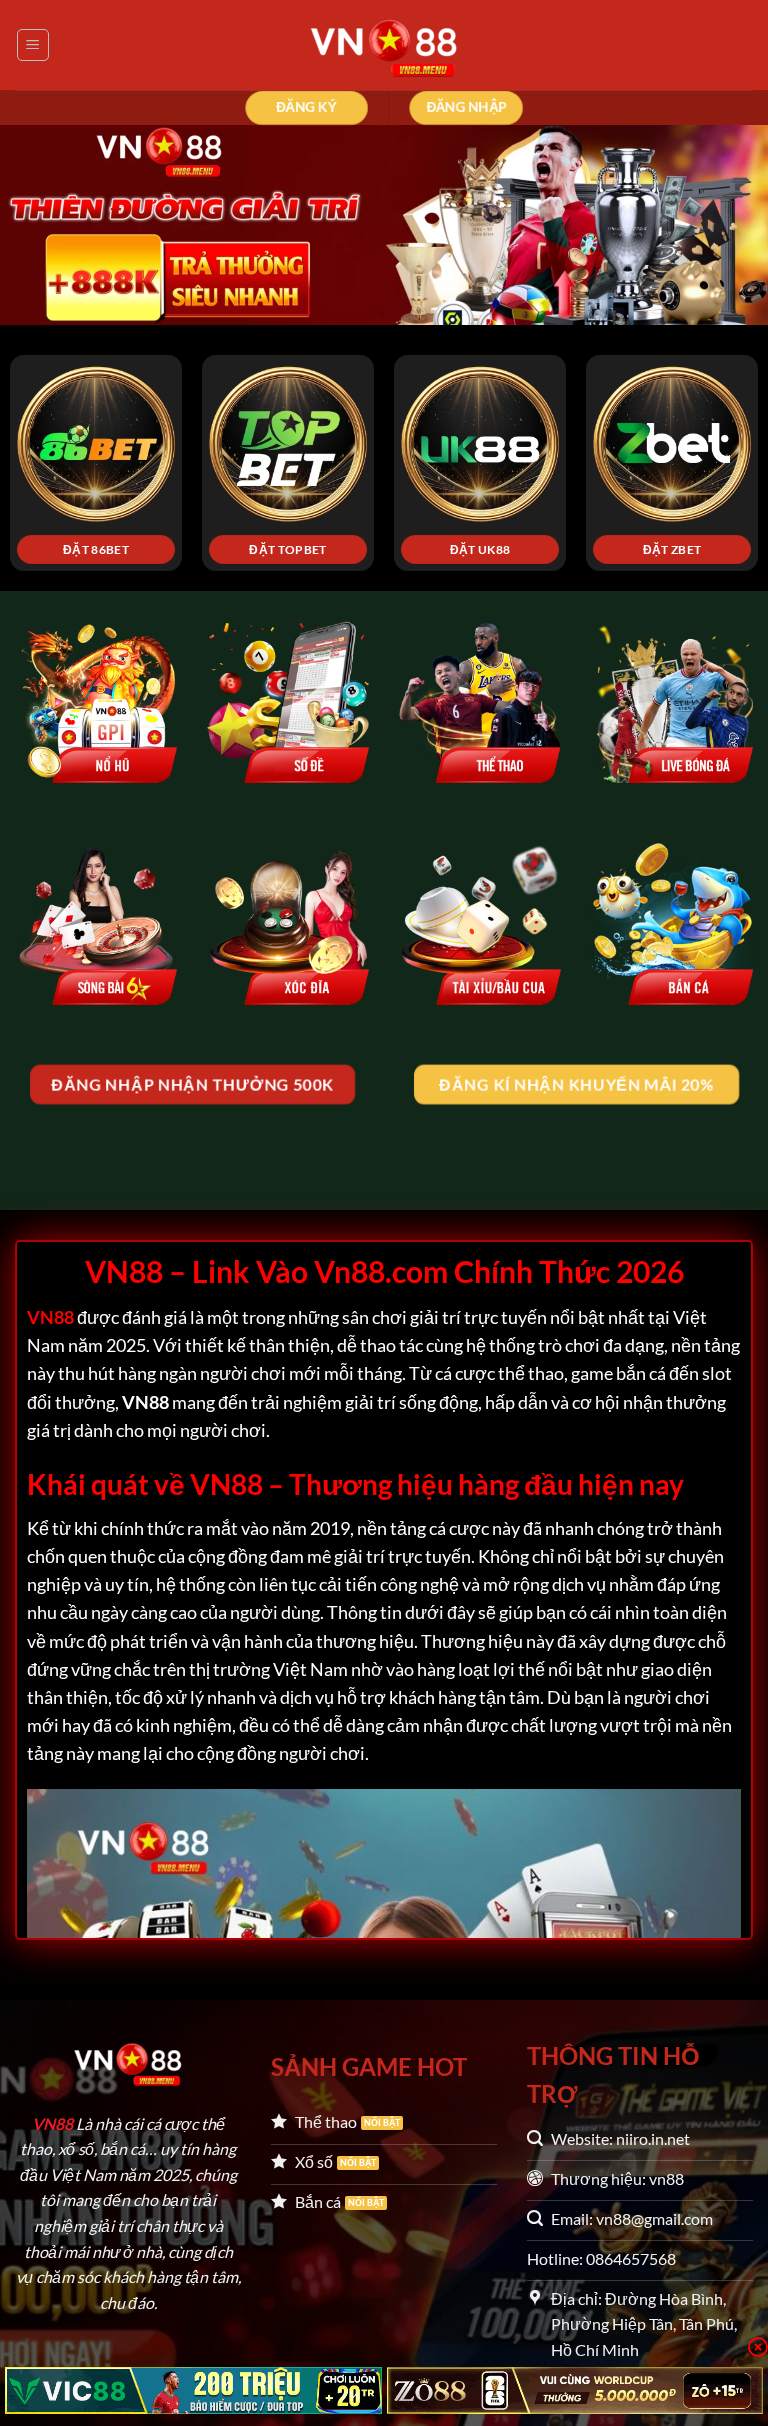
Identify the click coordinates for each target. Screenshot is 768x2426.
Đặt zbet (672, 549)
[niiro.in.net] (384, 45)
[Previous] (41, 435)
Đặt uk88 (480, 549)
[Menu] (33, 45)
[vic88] (193, 2390)
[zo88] (575, 2390)
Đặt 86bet (96, 549)
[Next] (727, 435)
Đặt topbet (287, 549)
